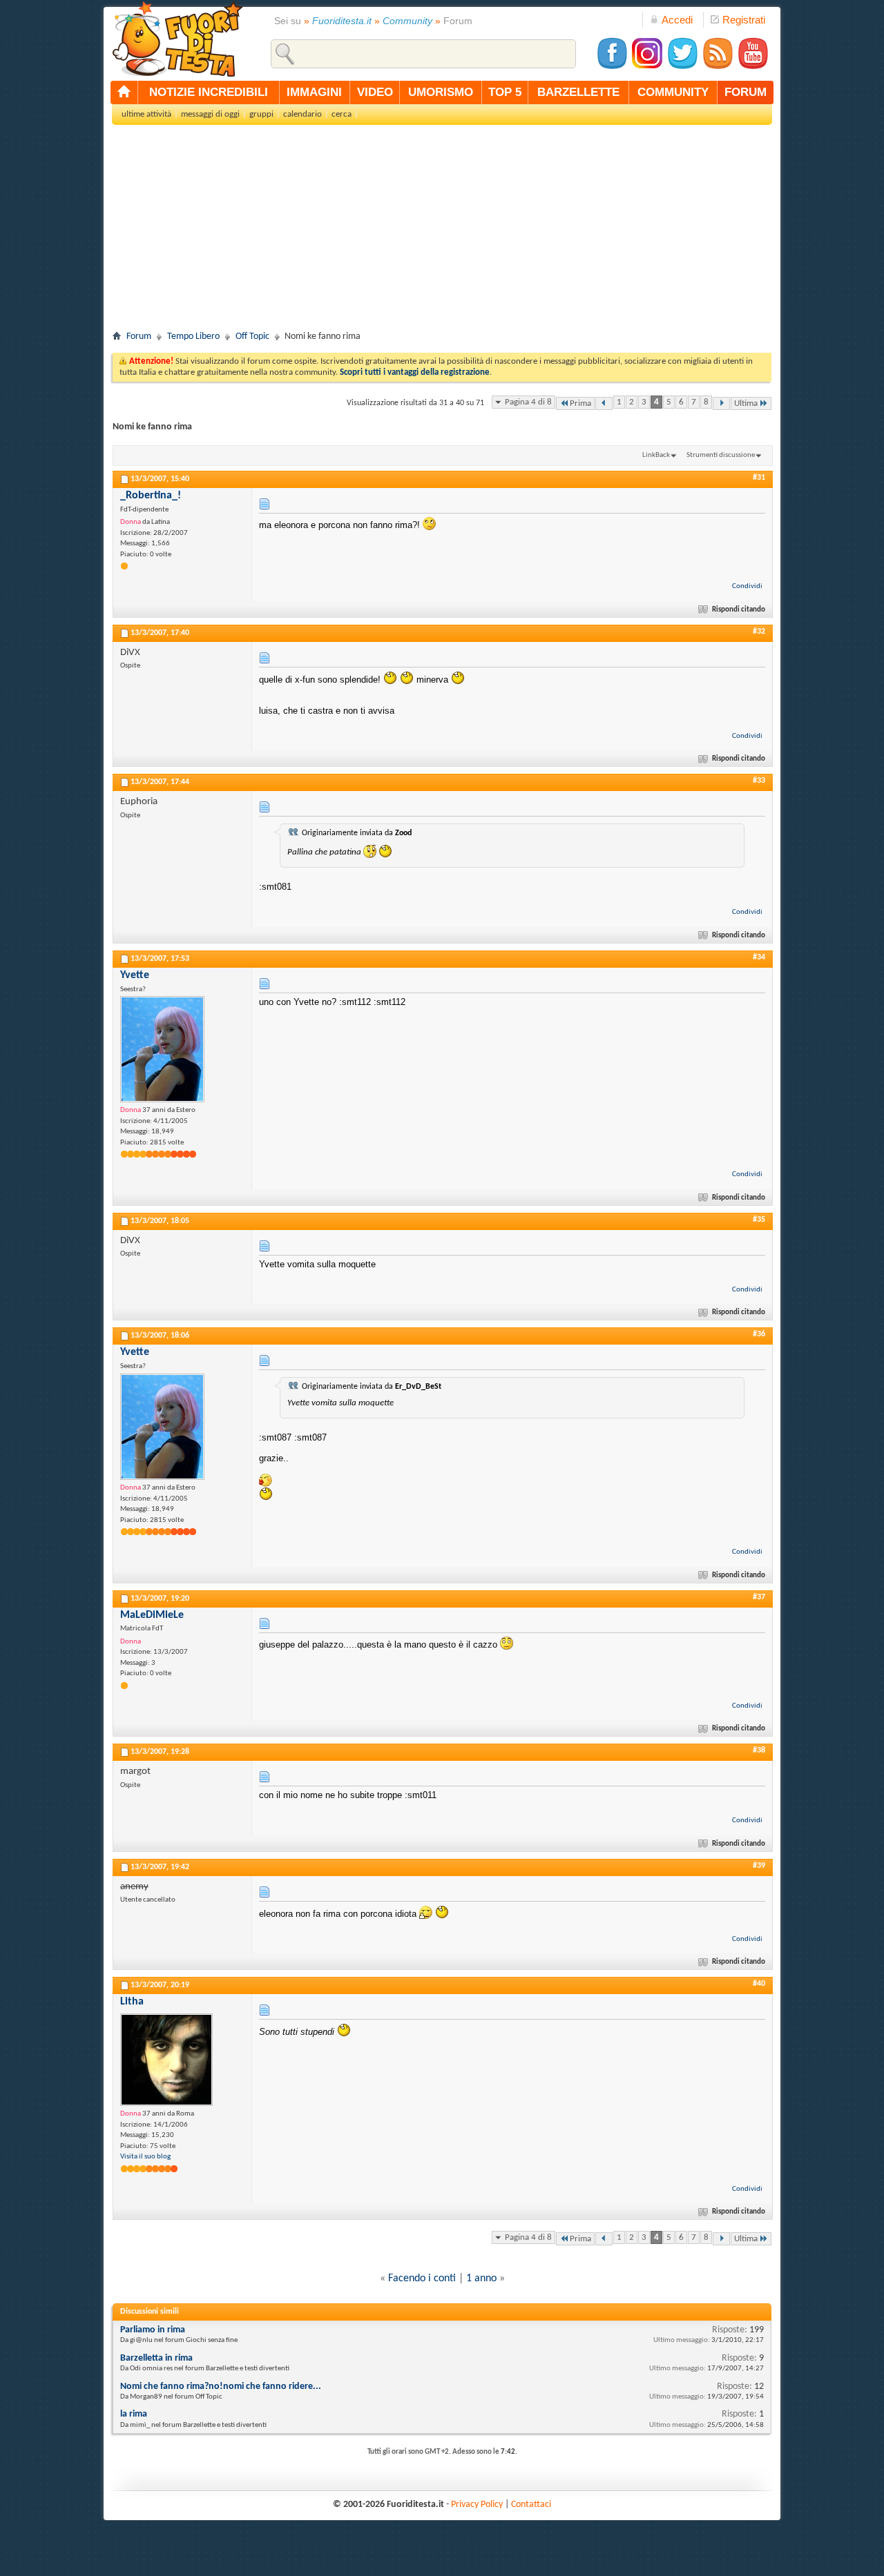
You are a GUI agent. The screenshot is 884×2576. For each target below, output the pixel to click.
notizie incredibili (209, 92)
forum (746, 92)
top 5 (505, 92)
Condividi (747, 586)
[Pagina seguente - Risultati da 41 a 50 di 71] (721, 403)
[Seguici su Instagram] (647, 67)
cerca (342, 114)
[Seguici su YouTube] (753, 67)
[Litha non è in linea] (166, 2060)
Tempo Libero (193, 336)
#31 (759, 478)
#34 (759, 957)
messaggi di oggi (210, 114)
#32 (759, 632)
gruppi (261, 114)
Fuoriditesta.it (342, 21)
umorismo (441, 92)
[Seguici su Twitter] (682, 67)
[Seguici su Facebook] (612, 67)
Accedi (677, 20)
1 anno (481, 2279)
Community (407, 21)
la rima (134, 2414)
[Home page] (124, 92)
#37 (759, 1597)
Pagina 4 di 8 (528, 402)
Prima (580, 403)
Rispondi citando (739, 610)
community (673, 92)
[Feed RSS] (718, 67)
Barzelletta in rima (156, 2358)
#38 (759, 1750)
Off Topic (252, 336)
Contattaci (531, 2505)
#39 (759, 1866)
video (375, 92)
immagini (314, 92)
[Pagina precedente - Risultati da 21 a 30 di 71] (604, 403)
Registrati (744, 20)
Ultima (746, 403)
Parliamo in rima (153, 2330)
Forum (139, 336)
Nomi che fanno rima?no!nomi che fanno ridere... (221, 2387)
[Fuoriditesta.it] (177, 39)
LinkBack (656, 455)
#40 (759, 1984)
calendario (302, 114)
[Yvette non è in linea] (162, 1049)
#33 (759, 781)
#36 (759, 1334)
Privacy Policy (477, 2505)
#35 (759, 1220)
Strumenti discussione (721, 455)
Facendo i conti (422, 2279)
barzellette (578, 92)
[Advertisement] (442, 232)
